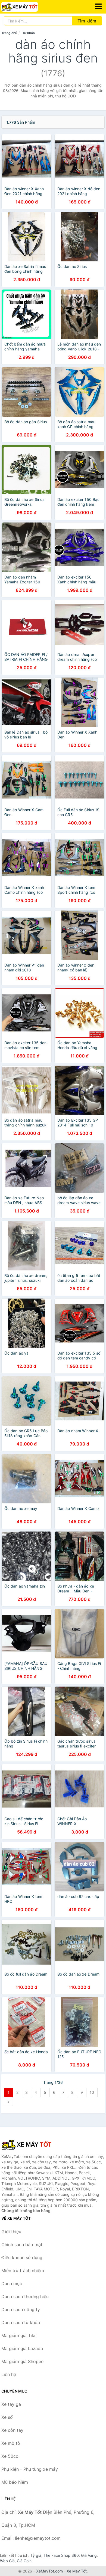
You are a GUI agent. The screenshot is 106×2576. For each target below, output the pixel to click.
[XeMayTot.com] (27, 7)
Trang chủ (9, 33)
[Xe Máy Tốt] (29, 2144)
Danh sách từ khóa (21, 2322)
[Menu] (98, 6)
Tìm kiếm (87, 21)
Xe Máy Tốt (77, 2571)
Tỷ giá (36, 2555)
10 (92, 2092)
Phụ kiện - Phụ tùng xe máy (30, 2469)
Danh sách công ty (21, 2309)
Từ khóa (29, 33)
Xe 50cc (10, 2456)
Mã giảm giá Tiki (18, 2335)
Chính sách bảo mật (22, 2245)
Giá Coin (24, 2561)
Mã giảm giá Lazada (22, 2348)
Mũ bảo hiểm (15, 2482)
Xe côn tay (12, 2430)
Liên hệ (9, 2374)
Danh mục (12, 2283)
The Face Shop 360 (61, 2555)
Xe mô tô (11, 2443)
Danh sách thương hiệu (25, 2296)
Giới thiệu (11, 2232)
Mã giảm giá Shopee (22, 2361)
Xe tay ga (11, 2404)
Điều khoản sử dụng (22, 2258)
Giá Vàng (89, 2555)
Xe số (7, 2417)
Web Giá (7, 2561)
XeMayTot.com (49, 2571)
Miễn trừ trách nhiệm (23, 2271)
